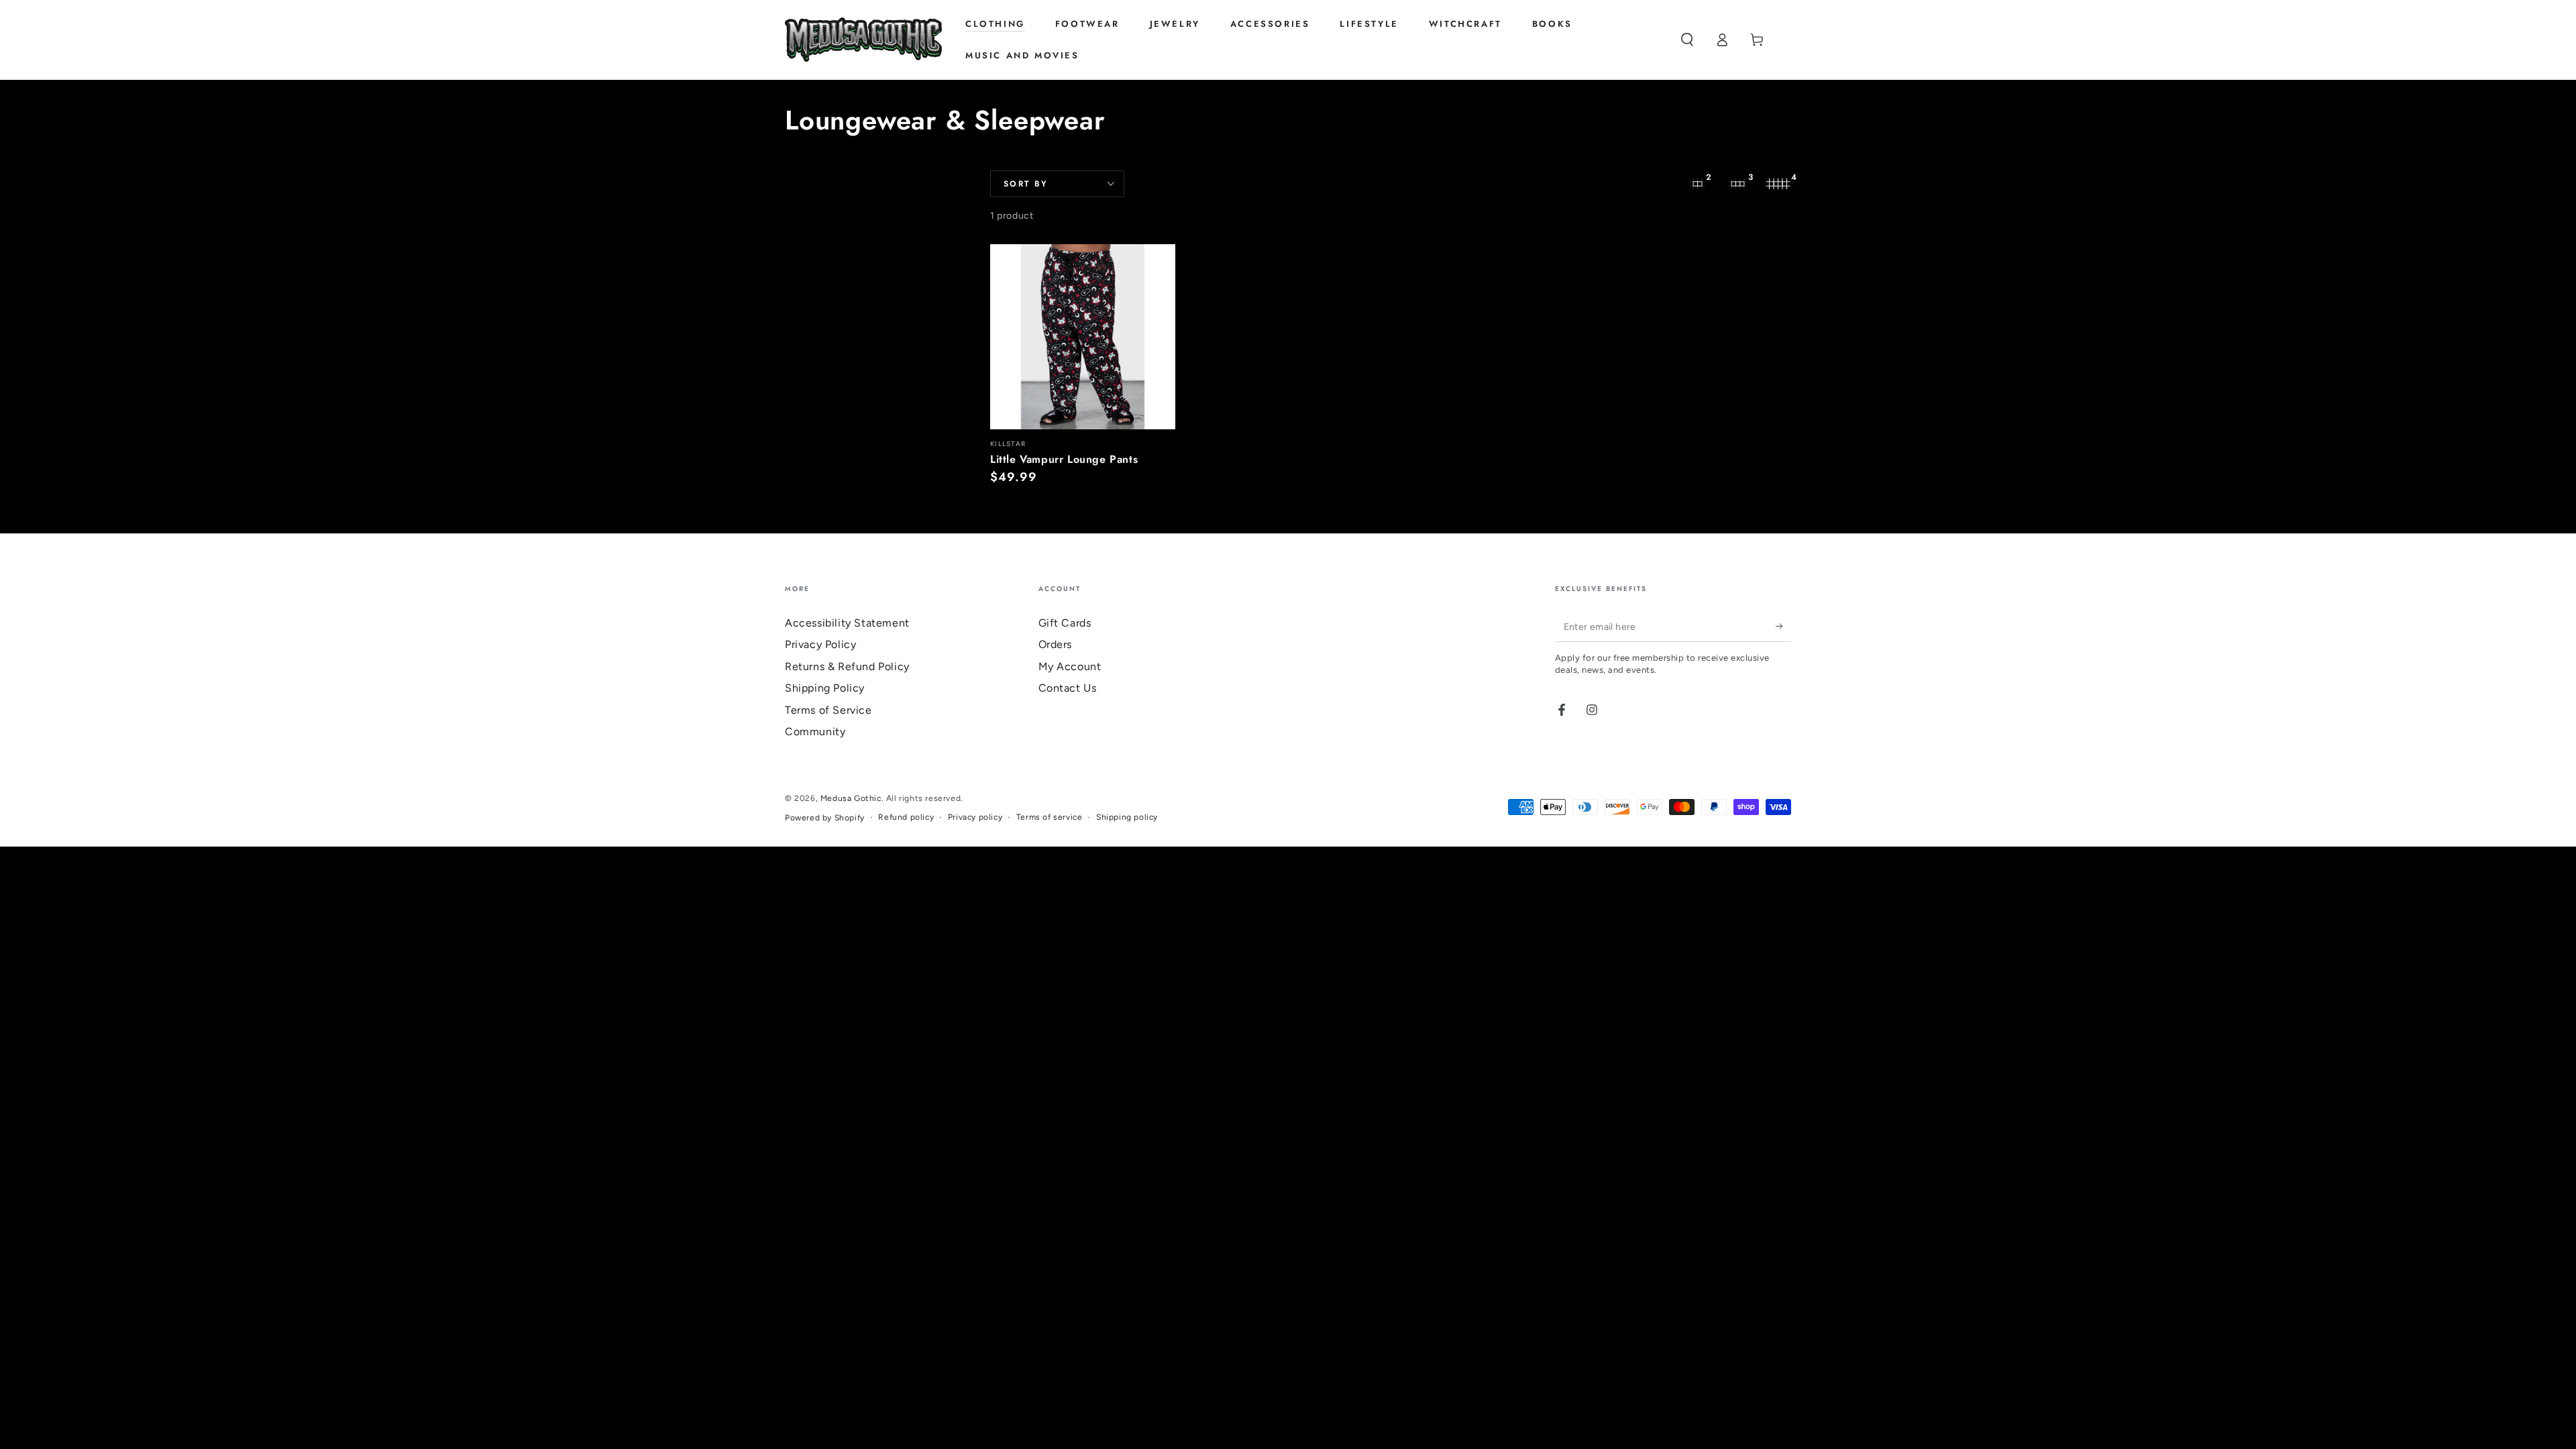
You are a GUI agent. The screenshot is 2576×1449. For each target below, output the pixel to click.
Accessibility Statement (847, 623)
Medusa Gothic (851, 798)
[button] (1687, 40)
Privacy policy (975, 817)
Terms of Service (828, 710)
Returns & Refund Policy (847, 666)
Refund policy (906, 817)
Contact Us (1068, 688)
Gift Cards (1065, 623)
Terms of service (1050, 817)
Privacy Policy (820, 644)
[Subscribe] (1783, 627)
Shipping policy (1127, 817)
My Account (1070, 666)
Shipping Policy (825, 688)
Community (815, 732)
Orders (1056, 644)
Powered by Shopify (825, 818)
